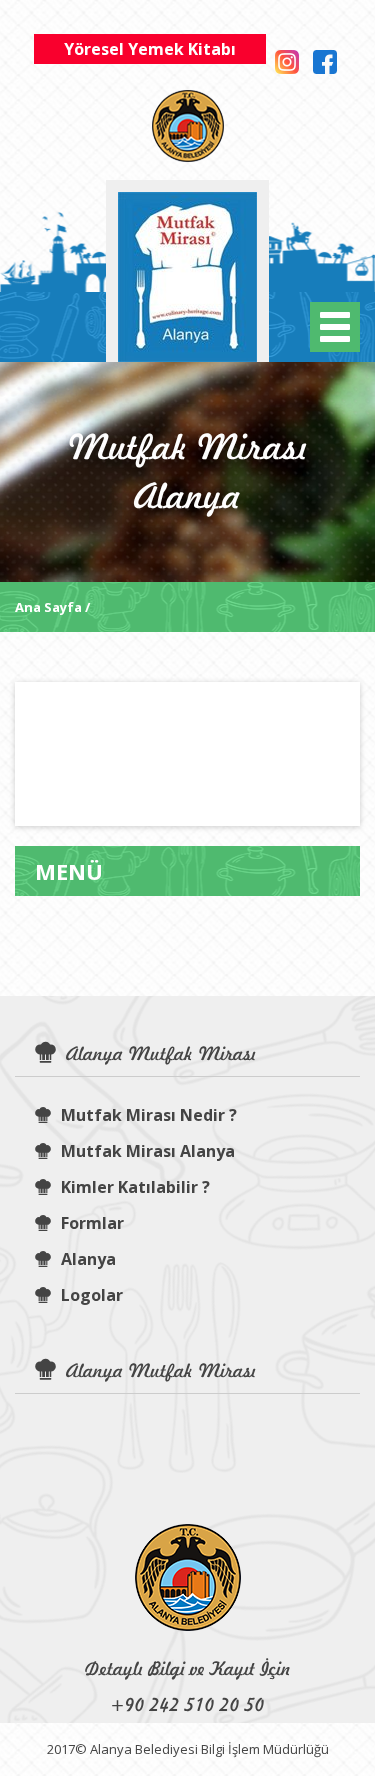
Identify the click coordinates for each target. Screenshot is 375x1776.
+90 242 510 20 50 (187, 1704)
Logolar (92, 1295)
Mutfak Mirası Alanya (148, 1151)
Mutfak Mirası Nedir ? (149, 1115)
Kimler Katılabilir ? (135, 1187)
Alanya (88, 1259)
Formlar (92, 1223)
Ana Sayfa (48, 607)
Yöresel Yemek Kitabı (150, 49)
